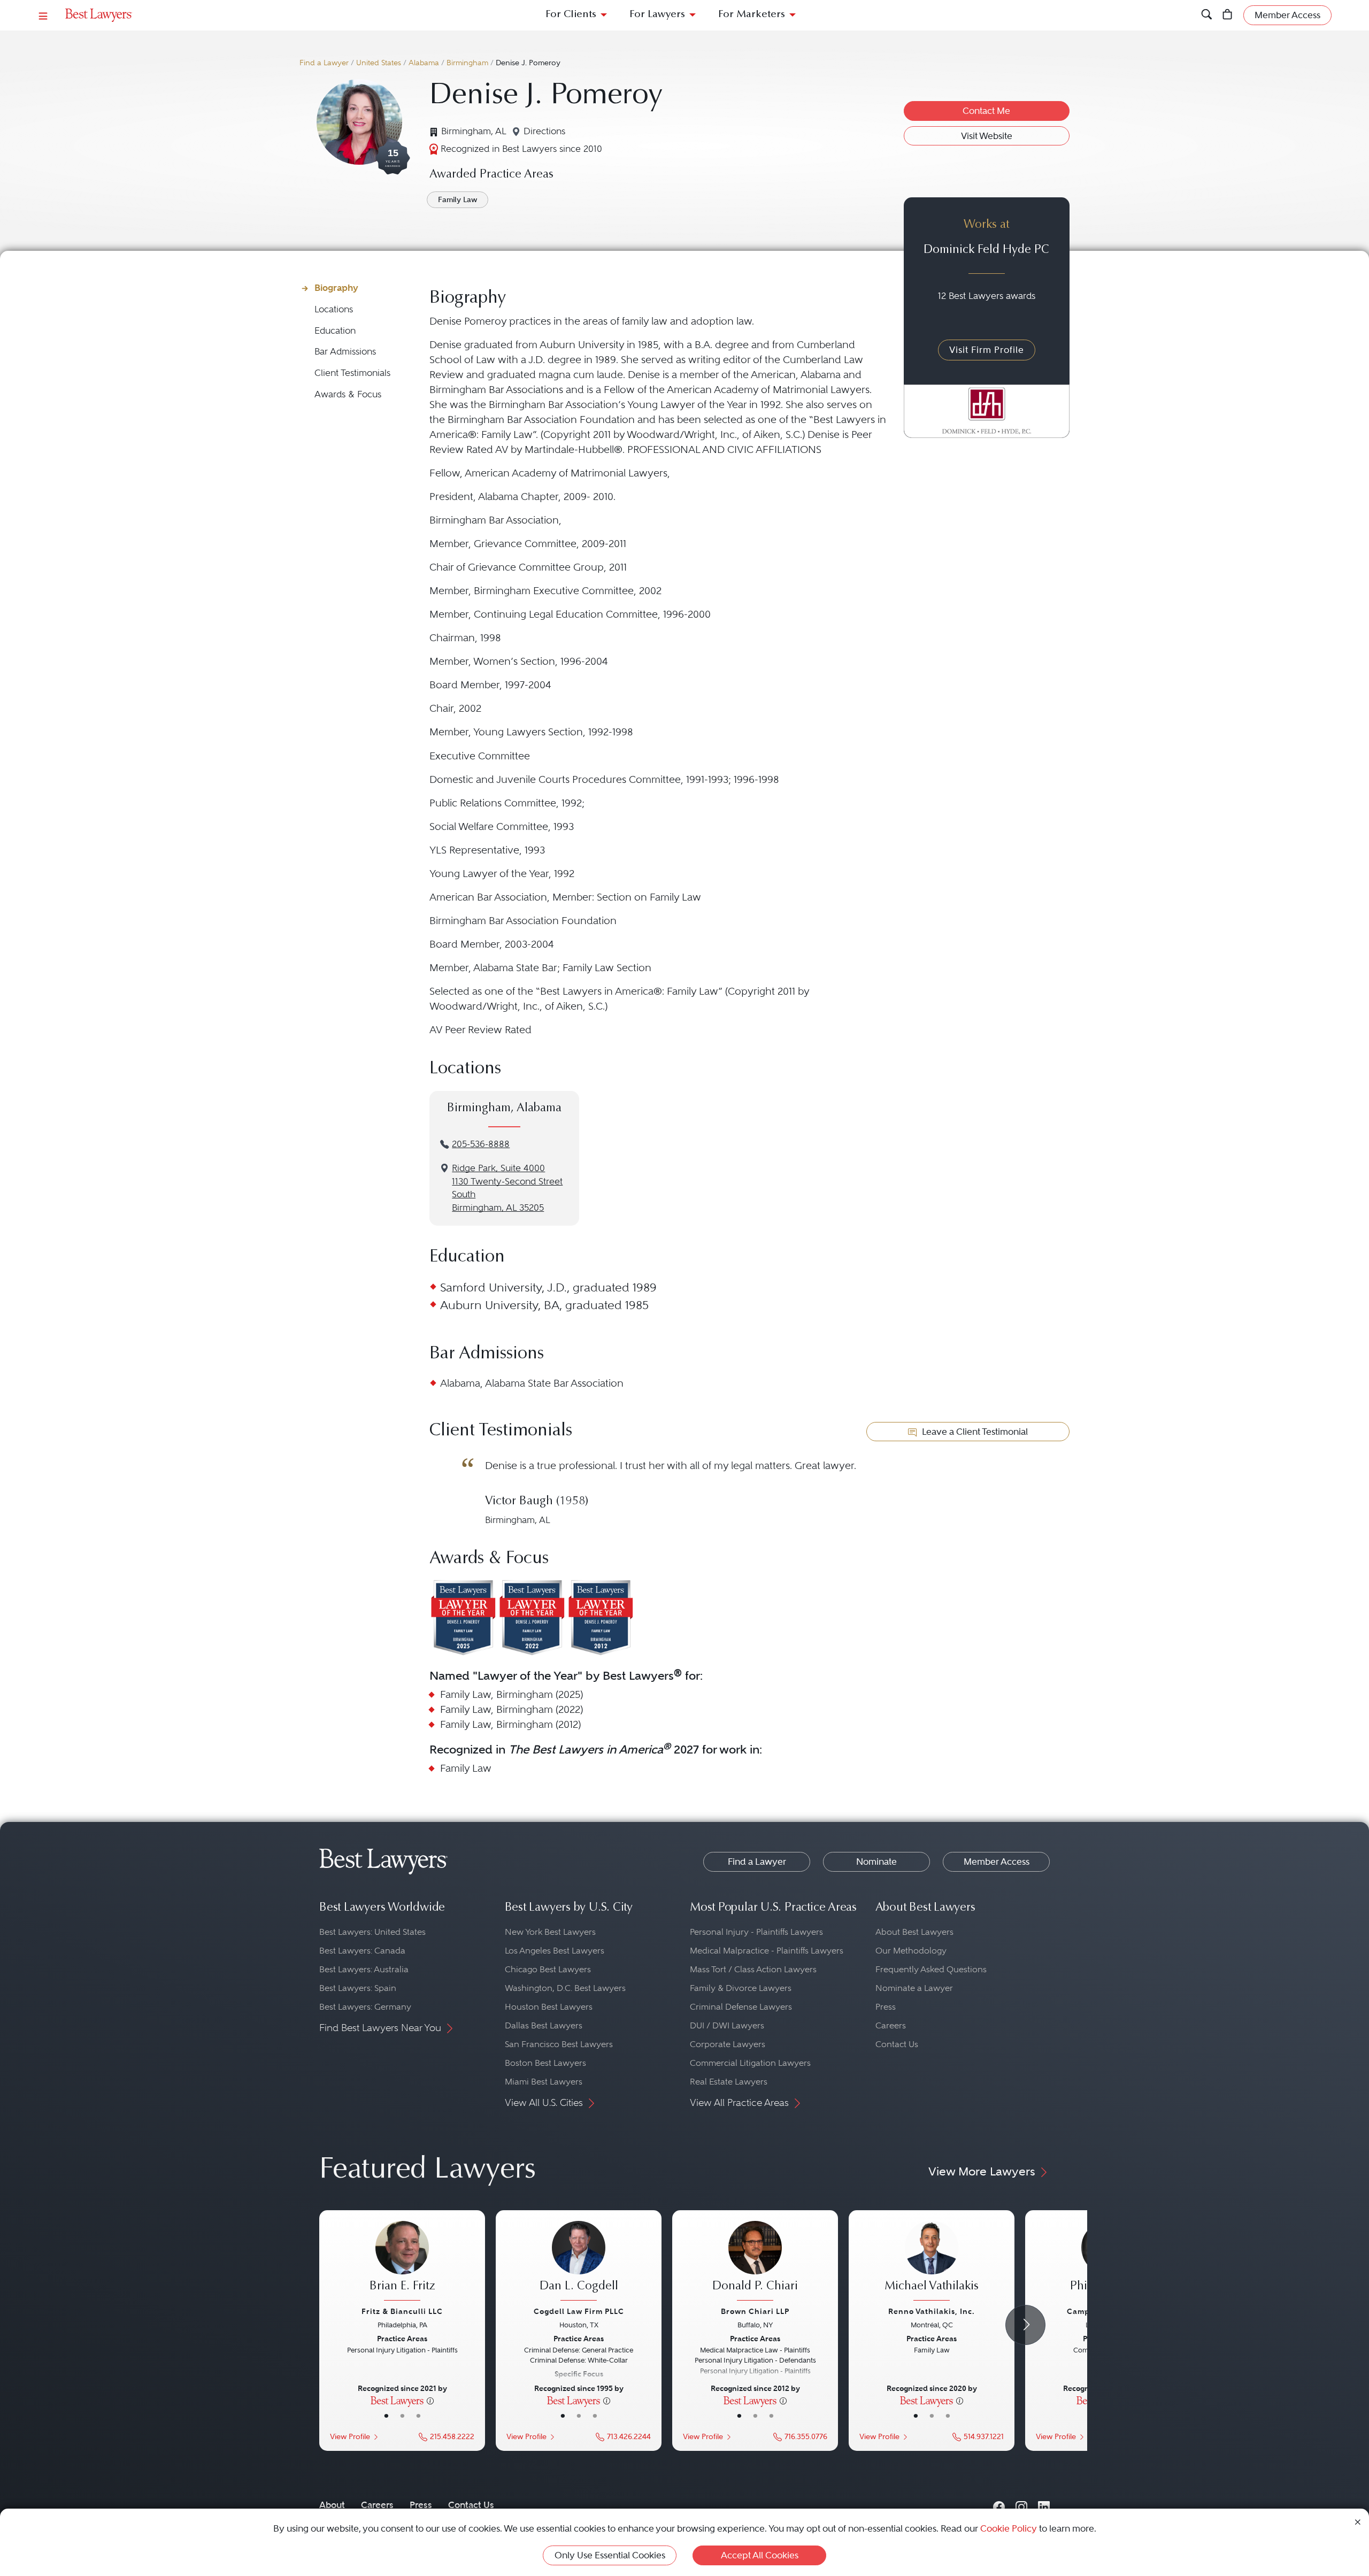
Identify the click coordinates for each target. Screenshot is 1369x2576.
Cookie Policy (1009, 2528)
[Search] (1207, 15)
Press (886, 2007)
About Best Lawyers (914, 1932)
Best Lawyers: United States (372, 1932)
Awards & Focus (348, 394)
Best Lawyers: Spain (358, 1988)
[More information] (430, 2400)
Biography (336, 288)
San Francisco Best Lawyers (559, 2044)
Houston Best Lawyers (549, 2007)
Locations (334, 309)
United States (379, 63)
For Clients (571, 15)
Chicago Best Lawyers (548, 1969)
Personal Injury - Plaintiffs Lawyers (756, 1932)
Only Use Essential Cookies (610, 2555)
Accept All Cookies (760, 2555)
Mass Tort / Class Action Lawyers (753, 1969)
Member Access (997, 1862)
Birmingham (467, 63)
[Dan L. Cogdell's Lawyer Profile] (579, 2262)
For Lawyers (657, 15)
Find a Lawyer (324, 63)
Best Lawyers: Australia (364, 1969)
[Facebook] (999, 2505)
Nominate (876, 1862)
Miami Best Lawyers (544, 2082)
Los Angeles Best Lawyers (555, 1951)
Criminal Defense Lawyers (741, 2007)
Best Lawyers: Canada (362, 1951)
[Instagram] (1021, 2505)
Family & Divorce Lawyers (741, 1988)
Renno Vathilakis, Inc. (932, 2311)
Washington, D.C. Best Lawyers (565, 1988)
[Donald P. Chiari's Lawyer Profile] (755, 2262)
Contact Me (986, 111)
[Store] (1228, 15)
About (332, 2505)
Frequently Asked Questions (931, 1969)
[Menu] (43, 15)
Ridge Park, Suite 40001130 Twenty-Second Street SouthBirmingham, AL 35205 (507, 1188)
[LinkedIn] (1044, 2505)
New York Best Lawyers (550, 1932)
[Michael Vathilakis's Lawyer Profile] (932, 2262)
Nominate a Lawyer (914, 1988)
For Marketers (752, 15)
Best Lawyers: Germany (365, 2007)
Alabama (424, 63)
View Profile (350, 2437)
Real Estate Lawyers (729, 2082)
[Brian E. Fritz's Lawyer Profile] (402, 2262)
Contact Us (897, 2044)
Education (335, 331)
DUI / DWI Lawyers (727, 2025)
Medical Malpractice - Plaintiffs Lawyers (767, 1951)
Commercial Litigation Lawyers (750, 2063)
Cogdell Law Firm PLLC (579, 2311)
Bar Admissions (345, 352)
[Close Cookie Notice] (1358, 2521)
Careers (891, 2025)
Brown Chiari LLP (755, 2311)
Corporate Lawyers (728, 2044)
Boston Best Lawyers (545, 2063)
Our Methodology (911, 1951)
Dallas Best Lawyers (544, 2025)
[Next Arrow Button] (1025, 2325)
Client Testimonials (352, 373)
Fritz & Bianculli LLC (402, 2311)
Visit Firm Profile (987, 350)
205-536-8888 (481, 1144)
